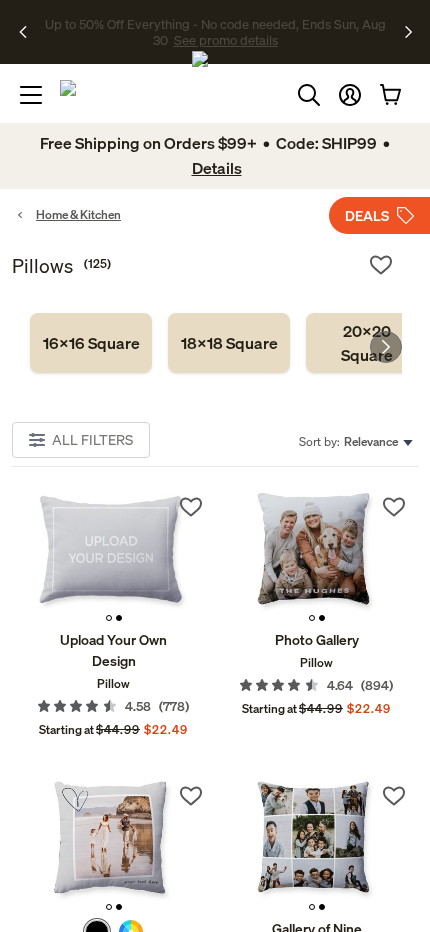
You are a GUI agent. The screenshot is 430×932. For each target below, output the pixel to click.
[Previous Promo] (29, 32)
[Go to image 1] (109, 618)
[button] (350, 95)
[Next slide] (386, 347)
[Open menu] (31, 95)
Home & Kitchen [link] (78, 214)
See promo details (226, 40)
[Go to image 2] (119, 618)
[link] (91, 343)
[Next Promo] (408, 32)
